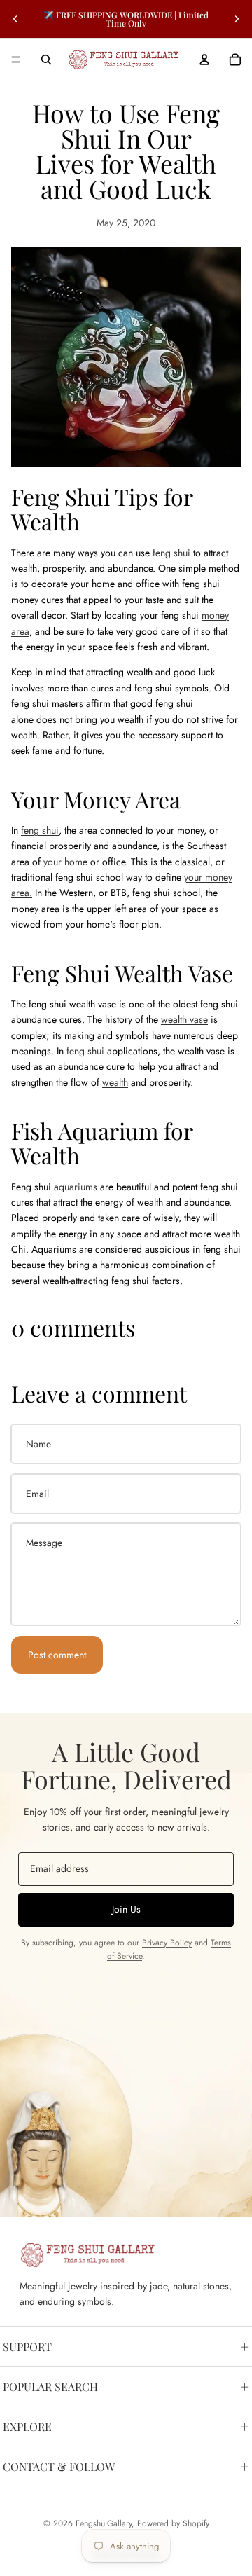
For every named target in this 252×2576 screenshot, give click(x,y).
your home (65, 862)
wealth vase (184, 1019)
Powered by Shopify (173, 2523)
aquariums (76, 1187)
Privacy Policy (167, 1943)
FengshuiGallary (104, 2523)
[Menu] (16, 60)
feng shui (171, 553)
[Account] (204, 60)
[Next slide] (237, 19)
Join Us (126, 1909)
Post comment (57, 1655)
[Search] (46, 60)
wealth (115, 1082)
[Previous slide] (15, 19)
